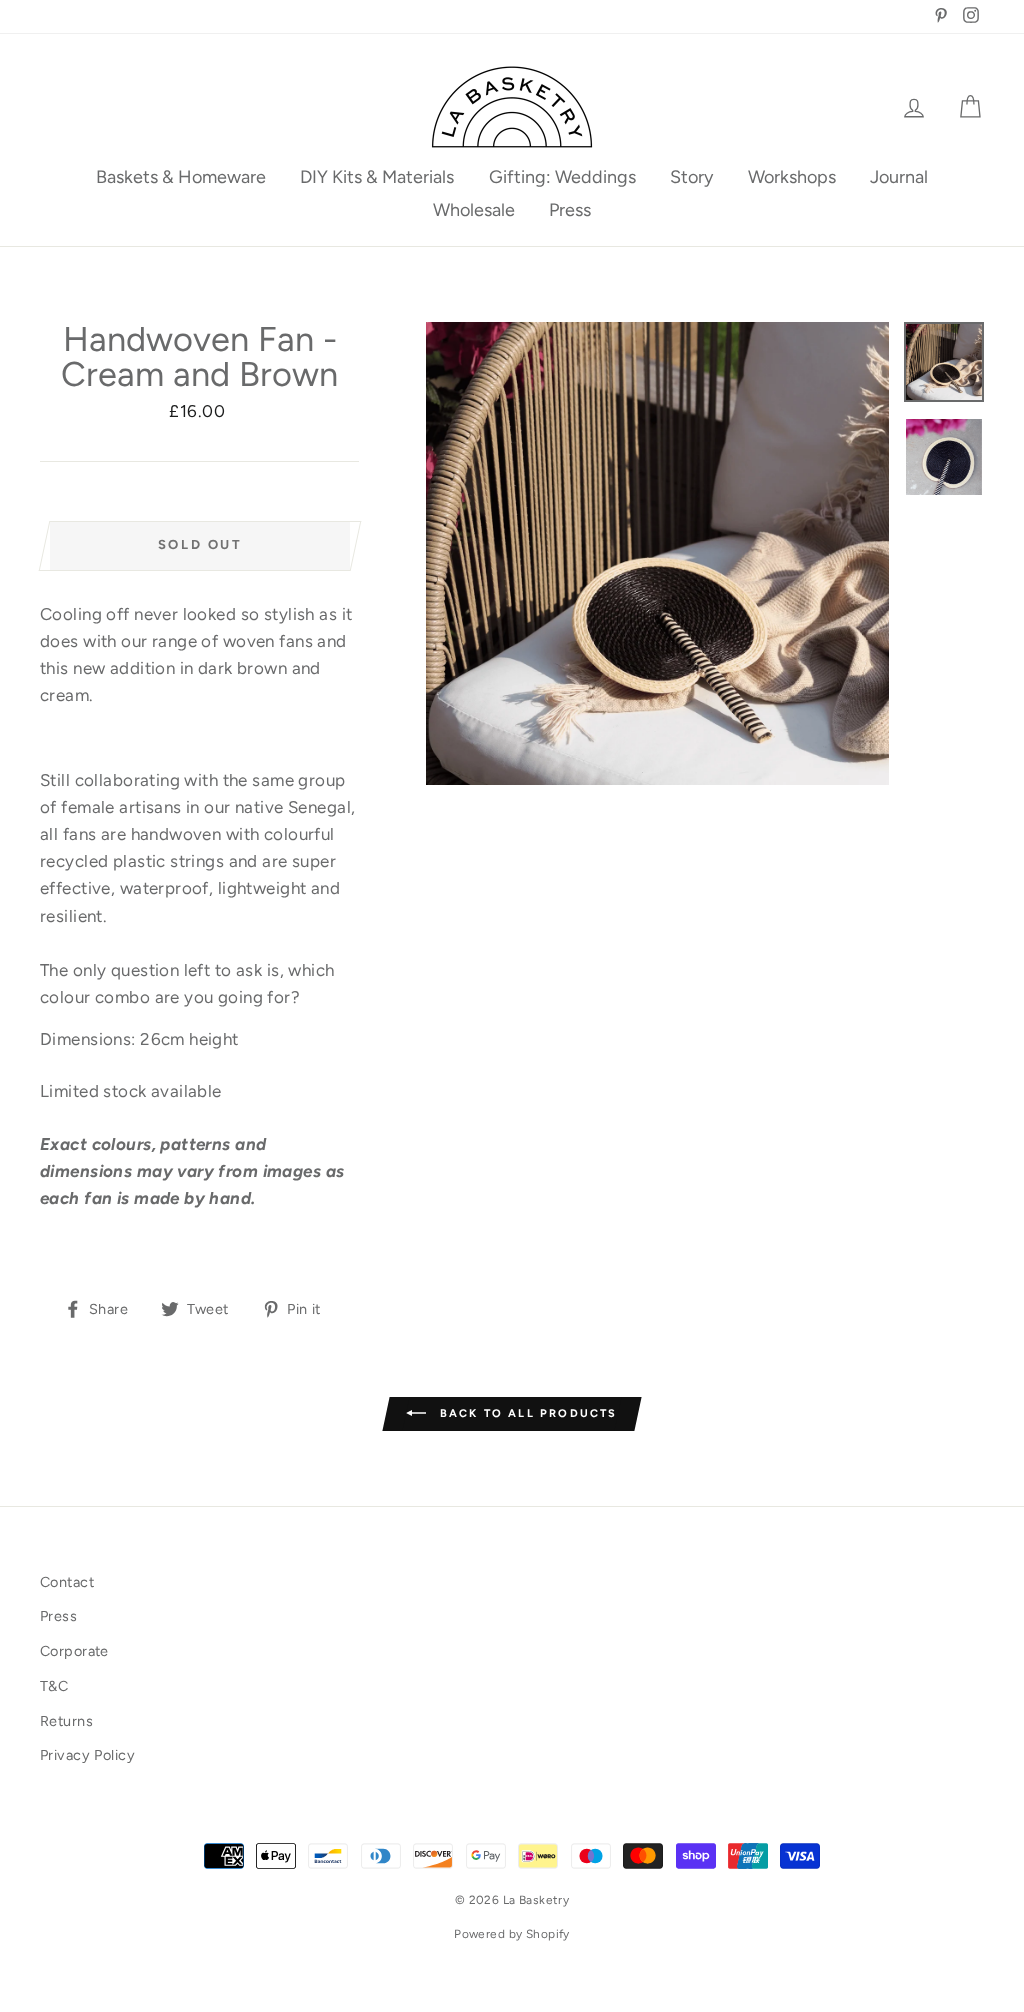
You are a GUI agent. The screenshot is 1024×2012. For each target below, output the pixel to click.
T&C (54, 1686)
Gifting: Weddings (562, 177)
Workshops (792, 177)
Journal (899, 177)
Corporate (74, 1651)
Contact (67, 1582)
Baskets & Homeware (181, 177)
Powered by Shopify (512, 1934)
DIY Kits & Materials (377, 177)
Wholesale (474, 210)
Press (570, 210)
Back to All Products (525, 1412)
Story (691, 177)
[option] (657, 553)
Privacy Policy (87, 1755)
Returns (66, 1721)
